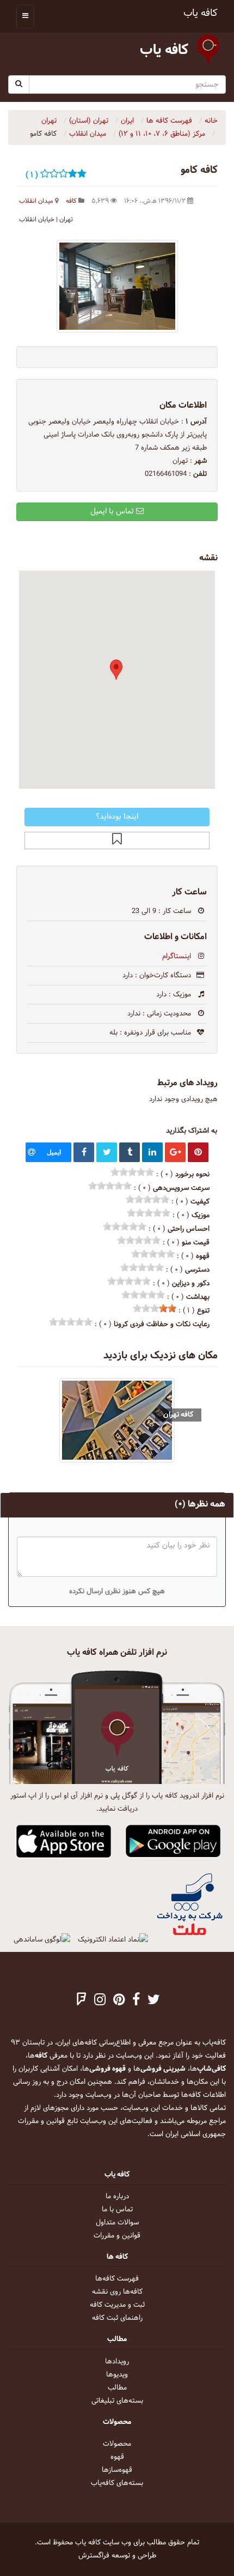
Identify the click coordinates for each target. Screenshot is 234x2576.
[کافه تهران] (117, 1420)
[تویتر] (154, 2001)
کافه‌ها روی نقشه (117, 2292)
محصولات (117, 2444)
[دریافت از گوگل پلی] (173, 1842)
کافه (71, 201)
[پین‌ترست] (119, 2001)
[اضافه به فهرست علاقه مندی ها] (117, 840)
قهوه (117, 2457)
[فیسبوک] (136, 2001)
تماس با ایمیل (113, 512)
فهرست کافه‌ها (117, 2279)
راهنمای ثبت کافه (117, 2318)
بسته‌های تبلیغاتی (117, 2401)
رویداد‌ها (117, 2362)
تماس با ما (117, 2210)
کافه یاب (201, 13)
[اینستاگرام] (100, 2001)
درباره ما (117, 2197)
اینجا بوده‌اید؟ (117, 817)
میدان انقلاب (36, 201)
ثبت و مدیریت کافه (117, 2305)
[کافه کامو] (117, 286)
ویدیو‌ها (117, 2375)
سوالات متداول (117, 2223)
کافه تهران (178, 1415)
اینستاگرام (177, 957)
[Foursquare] (82, 2001)
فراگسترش (94, 2556)
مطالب (117, 2388)
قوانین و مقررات (117, 2236)
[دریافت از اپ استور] (64, 1842)
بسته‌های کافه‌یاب (117, 2483)
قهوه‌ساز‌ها (117, 2470)
